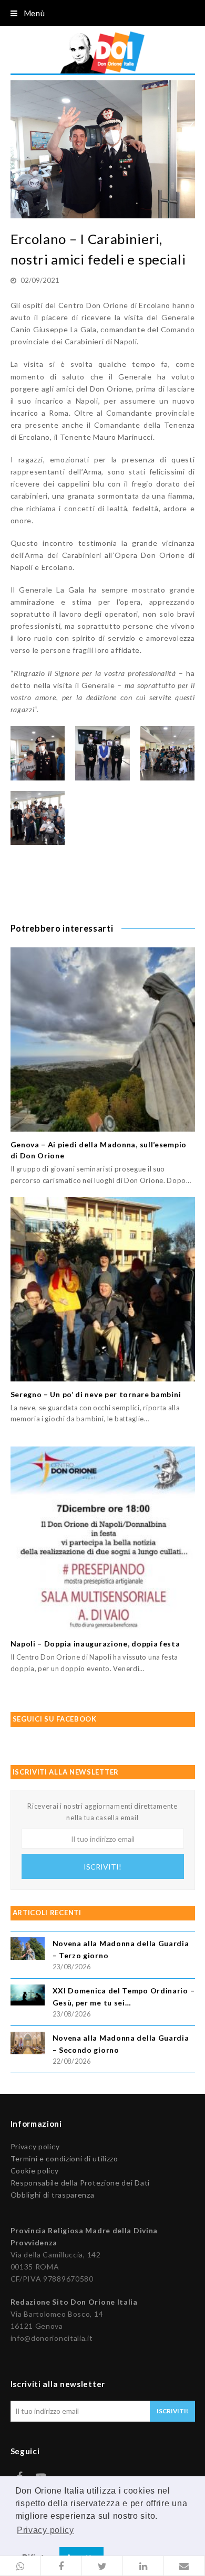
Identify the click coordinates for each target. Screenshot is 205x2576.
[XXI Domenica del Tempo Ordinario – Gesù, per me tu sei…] (28, 1997)
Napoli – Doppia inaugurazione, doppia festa (95, 1644)
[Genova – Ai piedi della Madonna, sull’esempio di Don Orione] (103, 1039)
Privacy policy (35, 2146)
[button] (20, 2566)
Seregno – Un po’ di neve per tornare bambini (96, 1394)
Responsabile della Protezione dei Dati (80, 2183)
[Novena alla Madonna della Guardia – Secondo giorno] (28, 2045)
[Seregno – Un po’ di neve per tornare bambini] (103, 1289)
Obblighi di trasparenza (53, 2195)
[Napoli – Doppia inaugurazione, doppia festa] (103, 1539)
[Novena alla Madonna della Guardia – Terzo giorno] (28, 1950)
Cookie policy (35, 2171)
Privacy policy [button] (45, 2530)
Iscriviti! (102, 1867)
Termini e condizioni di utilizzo (64, 2158)
